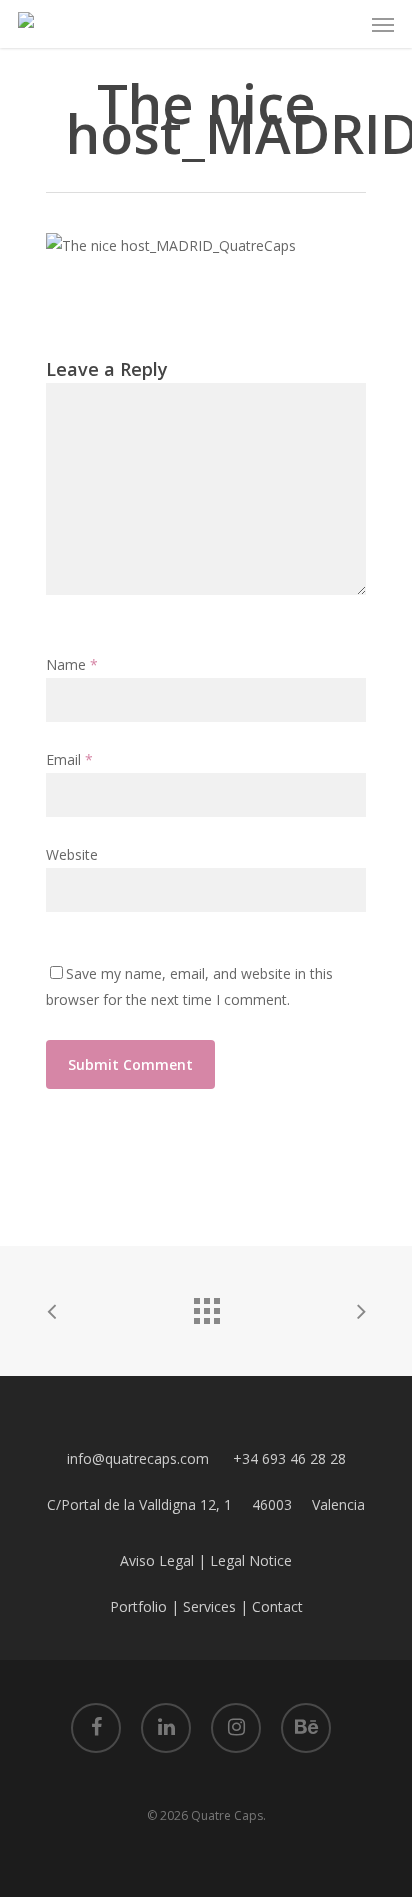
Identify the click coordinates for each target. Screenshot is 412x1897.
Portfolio (138, 1606)
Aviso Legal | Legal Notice (206, 1560)
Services (209, 1606)
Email (69, 759)
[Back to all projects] (206, 1306)
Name (72, 664)
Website (72, 854)
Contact (277, 1606)
